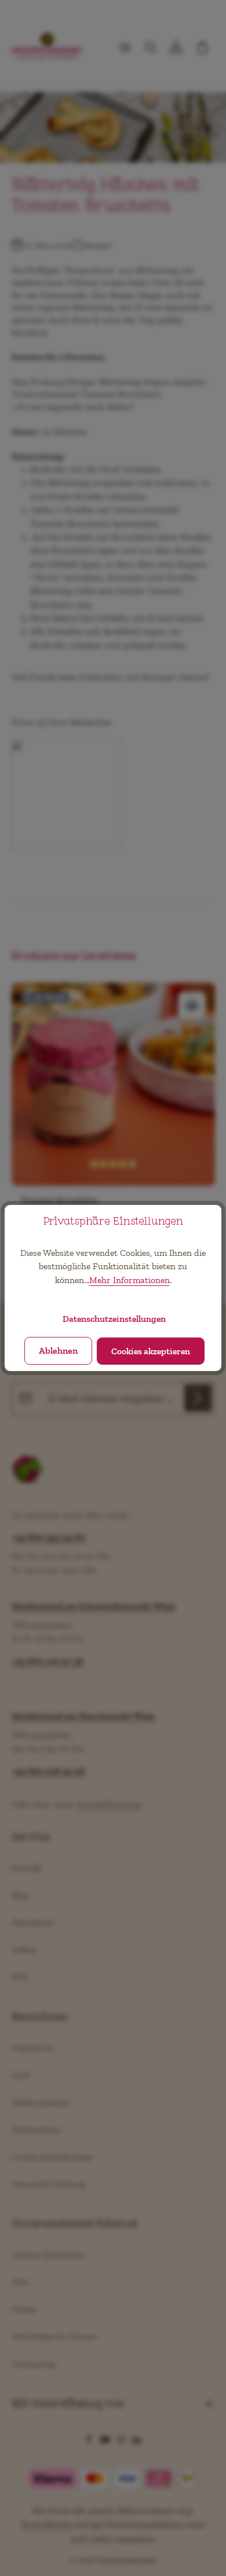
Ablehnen (58, 1351)
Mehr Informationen (130, 1280)
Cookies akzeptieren (151, 1351)
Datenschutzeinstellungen (114, 1319)
